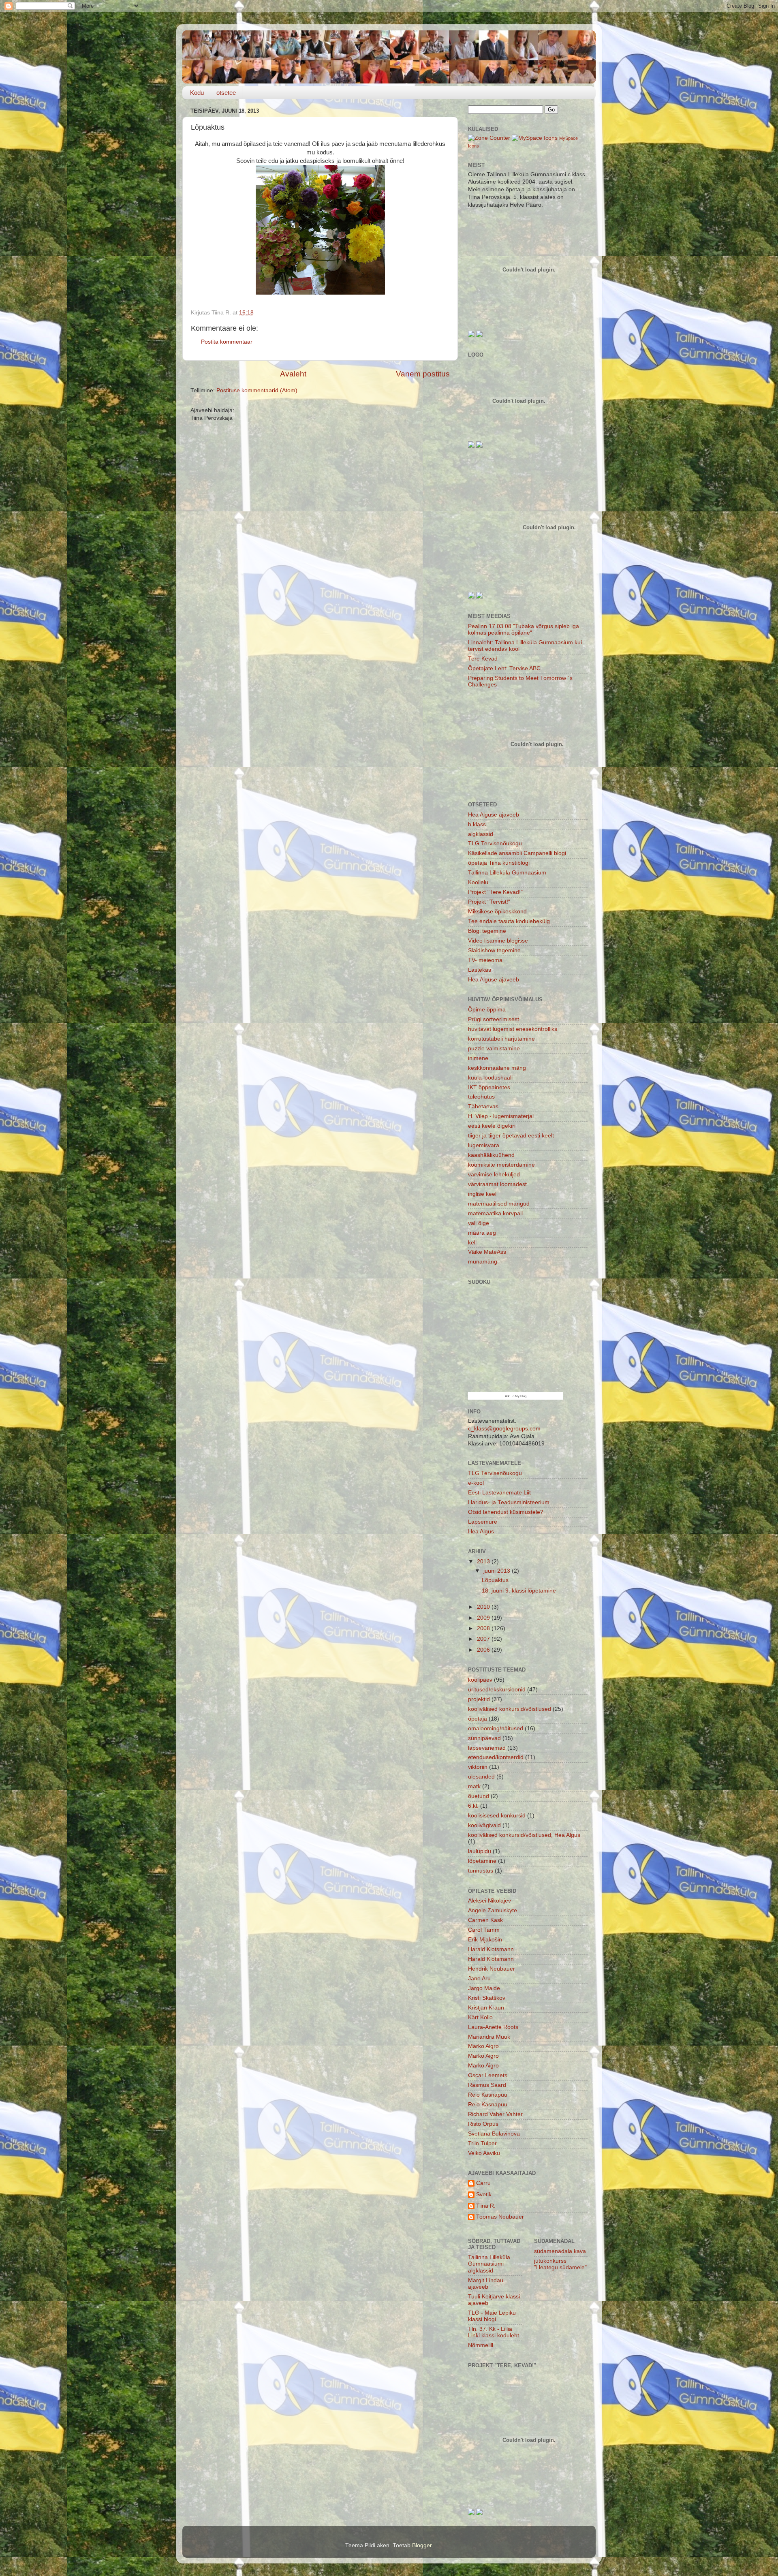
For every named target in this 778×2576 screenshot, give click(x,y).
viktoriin (478, 1767)
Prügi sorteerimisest (494, 1019)
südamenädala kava (560, 2251)
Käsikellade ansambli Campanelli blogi (517, 853)
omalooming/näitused (496, 1728)
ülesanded (481, 1777)
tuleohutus (481, 1097)
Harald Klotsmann (491, 1949)
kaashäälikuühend (491, 1155)
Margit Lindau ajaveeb (486, 2284)
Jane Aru (479, 1978)
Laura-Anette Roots (493, 2027)
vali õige (479, 1223)
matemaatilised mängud (499, 1204)
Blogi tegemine (487, 931)
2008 (484, 1628)
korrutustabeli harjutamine (501, 1039)
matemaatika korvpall (495, 1213)
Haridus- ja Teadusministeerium (509, 1502)
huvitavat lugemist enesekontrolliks (513, 1029)
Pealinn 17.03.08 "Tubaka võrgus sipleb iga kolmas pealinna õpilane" (524, 630)
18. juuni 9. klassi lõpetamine (519, 1591)
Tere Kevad (483, 659)
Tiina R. (486, 2206)
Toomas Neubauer (500, 2217)
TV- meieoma (485, 960)
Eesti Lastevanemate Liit (499, 1493)
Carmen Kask (485, 1920)
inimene (478, 1058)
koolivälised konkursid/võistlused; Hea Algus (524, 1835)
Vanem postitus (423, 374)
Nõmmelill (481, 2345)
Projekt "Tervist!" (489, 902)
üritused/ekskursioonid (497, 1690)
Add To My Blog (516, 1396)
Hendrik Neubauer (492, 1969)
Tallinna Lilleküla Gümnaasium (507, 873)
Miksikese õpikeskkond (497, 912)
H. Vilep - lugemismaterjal (501, 1116)
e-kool (476, 1483)
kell (472, 1243)
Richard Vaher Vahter (495, 2114)
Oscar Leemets (488, 2075)
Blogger (422, 2545)
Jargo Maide (484, 1988)
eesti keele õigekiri (492, 1126)
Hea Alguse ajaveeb (494, 815)
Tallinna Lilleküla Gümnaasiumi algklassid (489, 2264)
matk (474, 1786)
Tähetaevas (483, 1106)
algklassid (481, 834)
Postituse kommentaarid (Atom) (257, 390)
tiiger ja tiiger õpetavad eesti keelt (511, 1136)
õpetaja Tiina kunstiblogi (499, 863)
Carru (483, 2183)
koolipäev (480, 1680)
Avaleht (293, 374)
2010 (484, 1607)
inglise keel (482, 1194)
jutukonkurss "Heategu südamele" (560, 2264)
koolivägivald (484, 1825)
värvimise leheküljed (494, 1175)
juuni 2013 (498, 1571)
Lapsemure (483, 1522)
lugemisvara (484, 1145)
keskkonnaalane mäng (497, 1068)
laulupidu (480, 1851)
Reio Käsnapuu (488, 2095)
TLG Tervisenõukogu (495, 843)
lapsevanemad (487, 1748)
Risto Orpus (483, 2124)
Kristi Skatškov (487, 1998)
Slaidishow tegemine (494, 950)
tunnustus (481, 1871)
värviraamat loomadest (497, 1184)
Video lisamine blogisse (498, 941)
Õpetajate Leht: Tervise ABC (504, 668)
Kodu (197, 93)
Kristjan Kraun (486, 2008)
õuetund (479, 1796)
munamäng (483, 1262)
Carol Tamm (484, 1930)
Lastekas (480, 970)
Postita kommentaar (227, 342)
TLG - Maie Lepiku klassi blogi (492, 2316)
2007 (484, 1639)
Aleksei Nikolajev (489, 1901)
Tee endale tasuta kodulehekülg (509, 921)
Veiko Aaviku (484, 2153)
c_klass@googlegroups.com (504, 1429)
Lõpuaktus (495, 1580)
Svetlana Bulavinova (494, 2134)
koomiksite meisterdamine (501, 1165)
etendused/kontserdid (496, 1757)
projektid (479, 1699)
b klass (477, 824)
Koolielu (478, 882)
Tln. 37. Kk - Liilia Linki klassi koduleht (494, 2332)
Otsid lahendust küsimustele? (506, 1512)
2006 (484, 1650)
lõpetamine (482, 1861)
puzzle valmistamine (494, 1049)
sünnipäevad (484, 1738)
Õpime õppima (487, 1010)
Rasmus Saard (487, 2085)
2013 (484, 1562)
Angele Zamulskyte (493, 1910)
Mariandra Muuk (489, 2037)
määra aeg (482, 1233)
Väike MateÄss (487, 1252)
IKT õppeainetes (489, 1087)
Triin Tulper (482, 2143)
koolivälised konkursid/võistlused (510, 1709)
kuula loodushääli (490, 1078)
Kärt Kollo (480, 2017)
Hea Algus (481, 1532)
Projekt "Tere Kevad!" (495, 892)
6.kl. (473, 1806)
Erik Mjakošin (485, 1940)
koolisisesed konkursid (497, 1816)
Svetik (484, 2194)
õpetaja (478, 1719)
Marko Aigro (483, 2046)
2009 (484, 1618)
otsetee (226, 93)
